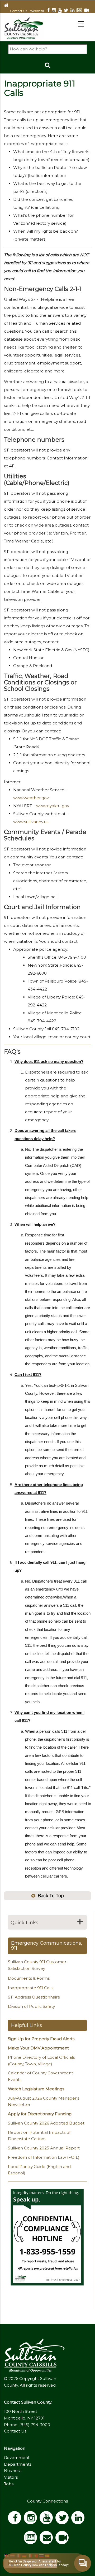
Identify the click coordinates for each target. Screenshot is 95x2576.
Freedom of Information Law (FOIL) (44, 2157)
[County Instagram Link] (55, 11)
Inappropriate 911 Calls (31, 1988)
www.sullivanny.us (31, 822)
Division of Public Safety (31, 2006)
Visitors (11, 2477)
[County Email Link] (47, 2539)
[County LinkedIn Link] (79, 2519)
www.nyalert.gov (53, 806)
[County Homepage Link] (7, 5)
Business (13, 2471)
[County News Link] (80, 11)
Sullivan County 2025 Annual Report (44, 2148)
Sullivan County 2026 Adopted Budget (46, 2123)
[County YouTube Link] (61, 11)
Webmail (37, 11)
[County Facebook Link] (49, 11)
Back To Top (51, 1896)
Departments (18, 2464)
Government (17, 2458)
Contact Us (18, 11)
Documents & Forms (29, 1978)
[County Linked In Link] (73, 11)
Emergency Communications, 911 (47, 1946)
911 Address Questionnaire (34, 1997)
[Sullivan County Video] (88, 11)
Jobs (9, 2484)
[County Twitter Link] (67, 11)
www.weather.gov (31, 798)
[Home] (24, 28)
